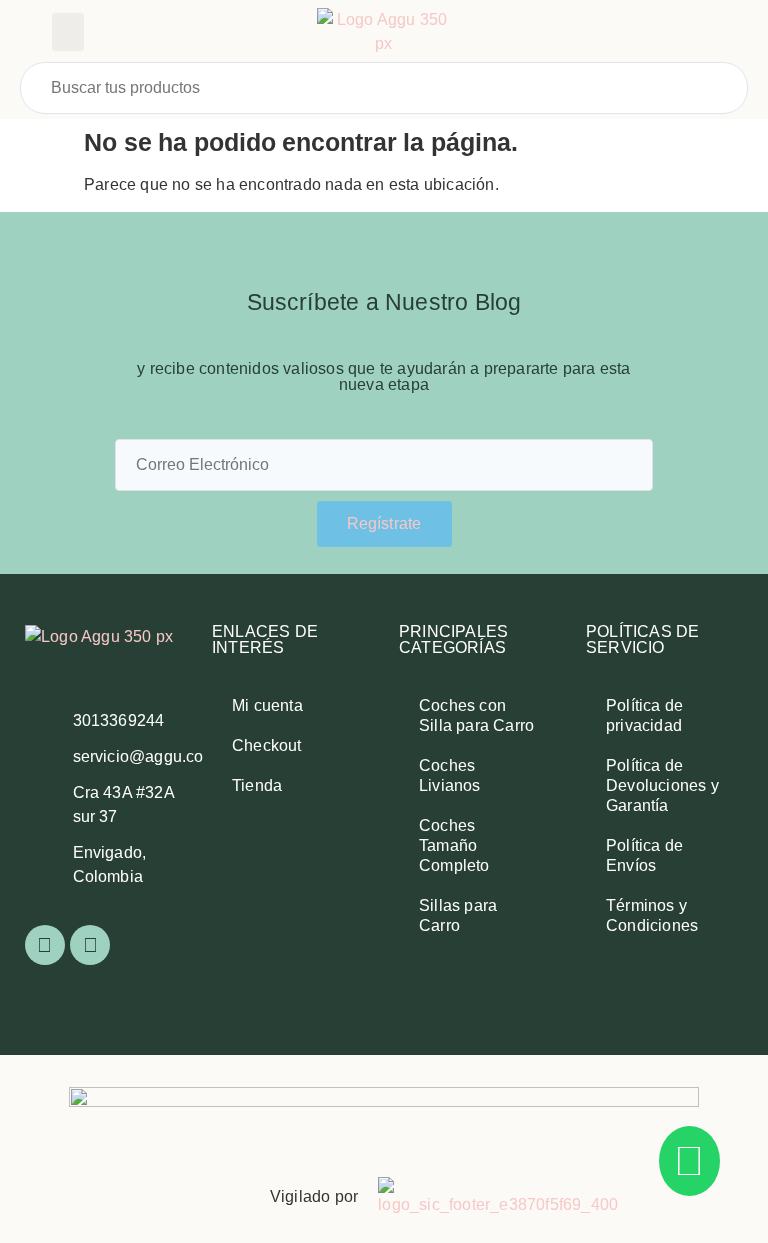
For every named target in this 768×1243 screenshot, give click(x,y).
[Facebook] (45, 945)
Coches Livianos (450, 775)
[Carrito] (682, 32)
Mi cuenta (267, 705)
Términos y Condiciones (652, 915)
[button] (68, 32)
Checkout (267, 745)
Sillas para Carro (458, 915)
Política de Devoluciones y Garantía (662, 785)
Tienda (257, 785)
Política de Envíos (644, 855)
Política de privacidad (644, 715)
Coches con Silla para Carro (476, 715)
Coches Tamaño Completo (454, 845)
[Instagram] (90, 945)
